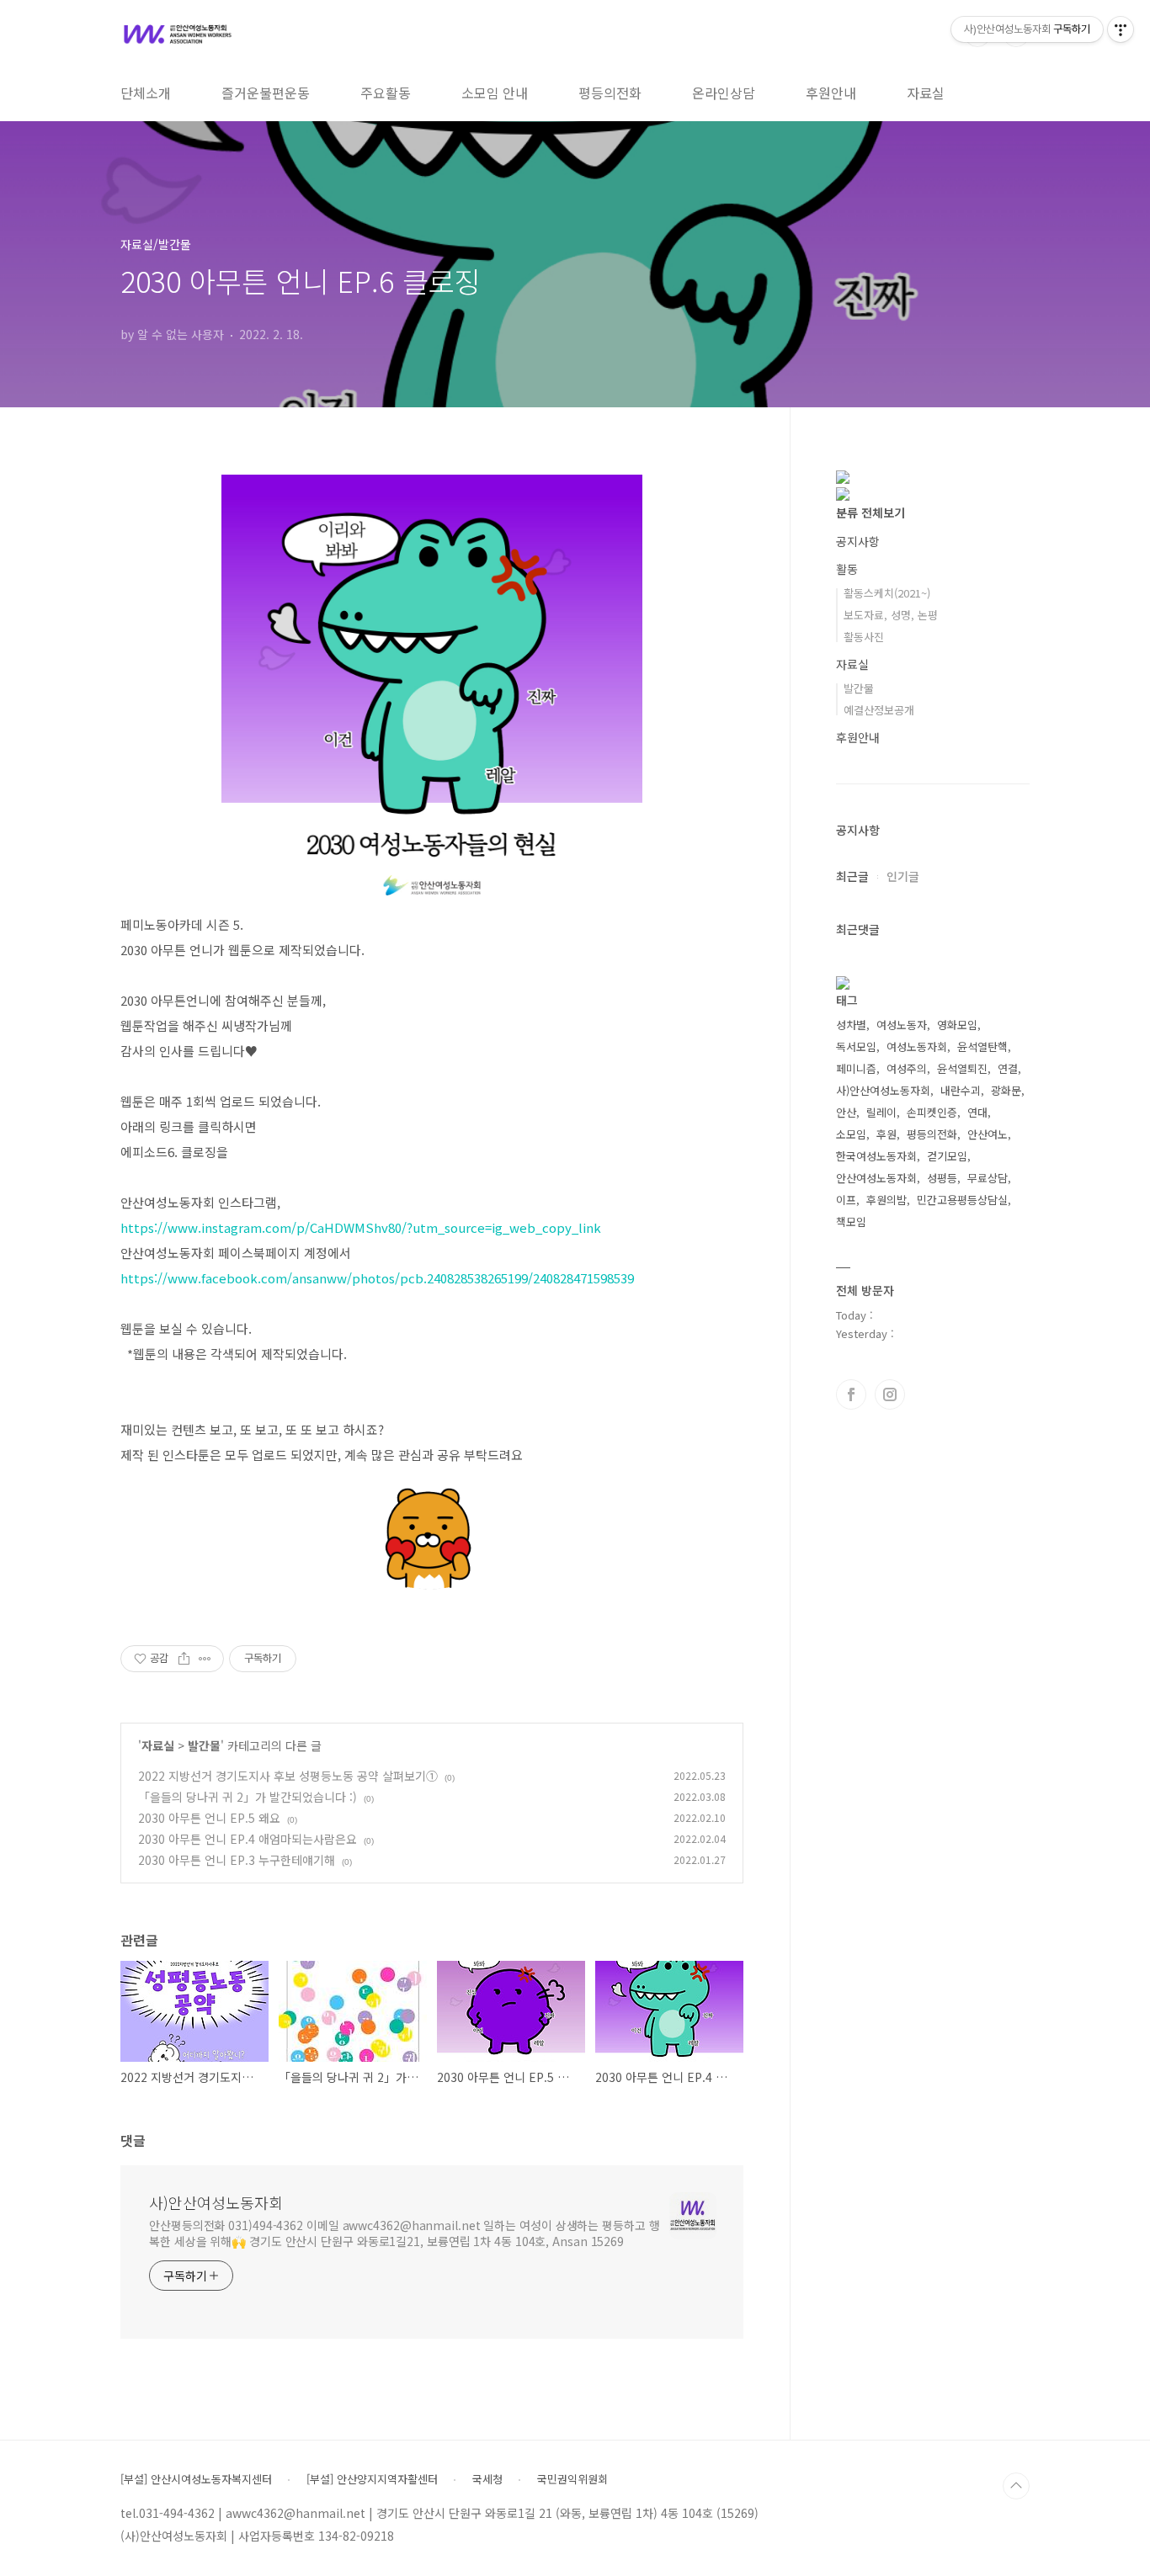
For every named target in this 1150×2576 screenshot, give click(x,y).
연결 (1008, 1068)
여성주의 (907, 1068)
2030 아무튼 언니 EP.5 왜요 (209, 1818)
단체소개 (146, 93)
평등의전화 (610, 93)
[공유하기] (184, 1659)
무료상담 (988, 1178)
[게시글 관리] (205, 1659)
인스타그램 (890, 1394)
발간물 (204, 1745)
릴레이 (881, 1112)
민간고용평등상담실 (962, 1200)
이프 (846, 1200)
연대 (977, 1112)
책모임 (851, 1222)
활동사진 (864, 637)
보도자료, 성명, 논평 (891, 615)
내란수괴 (961, 1090)
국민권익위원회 (572, 2479)
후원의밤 (886, 1200)
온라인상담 (724, 93)
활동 (847, 569)
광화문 (1006, 1090)
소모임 (851, 1134)
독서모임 (856, 1046)
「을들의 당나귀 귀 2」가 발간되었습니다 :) (248, 1797)
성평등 (942, 1178)
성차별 (851, 1025)
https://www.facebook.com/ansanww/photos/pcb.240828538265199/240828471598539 (377, 1278)
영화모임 (957, 1025)
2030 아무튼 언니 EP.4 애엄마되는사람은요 (248, 1839)
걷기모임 (947, 1156)
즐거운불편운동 (266, 93)
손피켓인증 (932, 1112)
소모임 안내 (495, 93)
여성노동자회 (917, 1046)
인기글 (903, 876)
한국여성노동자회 (876, 1156)
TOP (1016, 2486)
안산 (846, 1112)
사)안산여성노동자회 (216, 2202)
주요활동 (386, 93)
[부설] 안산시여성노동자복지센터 (196, 2479)
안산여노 (988, 1134)
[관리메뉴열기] (1121, 29)
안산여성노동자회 (876, 1178)
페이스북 (851, 1394)
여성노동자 (902, 1025)
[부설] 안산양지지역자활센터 (372, 2479)
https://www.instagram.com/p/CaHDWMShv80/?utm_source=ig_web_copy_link (361, 1227)
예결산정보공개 (879, 710)
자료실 (926, 93)
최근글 (852, 876)
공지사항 (858, 541)
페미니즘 (856, 1068)
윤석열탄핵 (982, 1046)
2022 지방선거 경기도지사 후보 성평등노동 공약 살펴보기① (288, 1776)
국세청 (487, 2479)
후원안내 (831, 93)
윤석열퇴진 (962, 1068)
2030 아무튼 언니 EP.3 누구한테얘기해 (237, 1860)
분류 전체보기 (870, 513)
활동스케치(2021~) (887, 593)
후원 (886, 1134)
